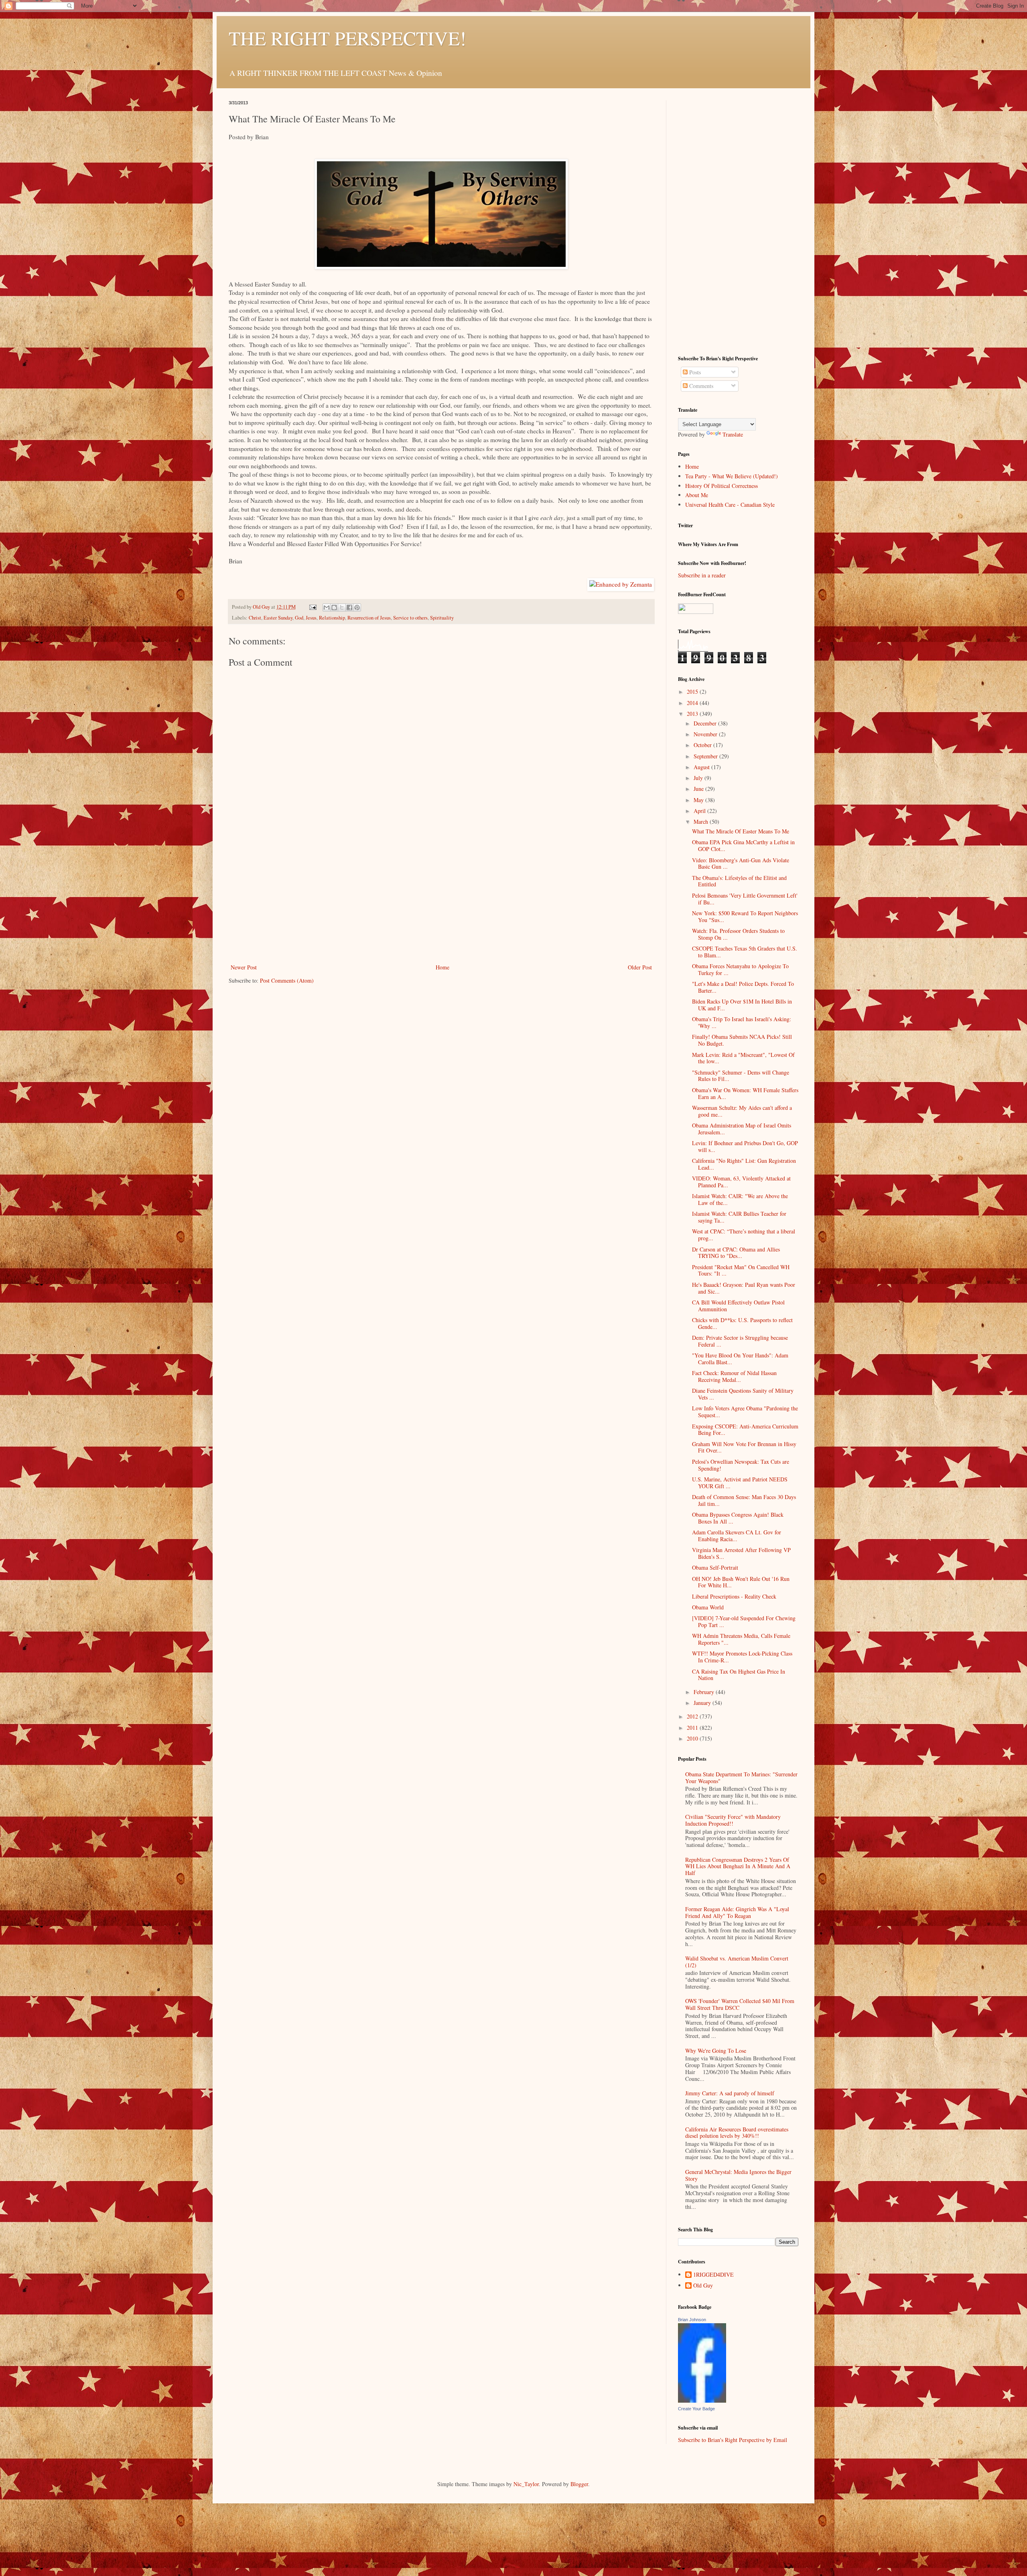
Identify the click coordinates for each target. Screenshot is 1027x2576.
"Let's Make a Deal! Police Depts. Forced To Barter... (743, 987)
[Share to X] (342, 607)
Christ (255, 618)
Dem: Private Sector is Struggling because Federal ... (740, 1341)
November (706, 734)
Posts (694, 372)
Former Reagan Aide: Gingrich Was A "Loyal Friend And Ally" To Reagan (737, 1912)
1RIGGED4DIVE (713, 2275)
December (706, 723)
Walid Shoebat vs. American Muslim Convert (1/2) (737, 1962)
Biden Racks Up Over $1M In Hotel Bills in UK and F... (742, 1005)
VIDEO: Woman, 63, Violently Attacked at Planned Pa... (741, 1182)
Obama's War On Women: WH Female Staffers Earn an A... (745, 1093)
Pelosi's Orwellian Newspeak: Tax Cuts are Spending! (741, 1465)
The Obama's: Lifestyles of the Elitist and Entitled (739, 881)
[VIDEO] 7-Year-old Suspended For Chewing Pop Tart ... (744, 1621)
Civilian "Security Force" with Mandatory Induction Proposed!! (733, 1820)
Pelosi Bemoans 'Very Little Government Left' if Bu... (745, 899)
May (699, 800)
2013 (693, 714)
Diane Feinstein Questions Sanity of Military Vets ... (743, 1394)
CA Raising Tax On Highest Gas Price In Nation (739, 1675)
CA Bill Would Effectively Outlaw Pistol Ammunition (738, 1306)
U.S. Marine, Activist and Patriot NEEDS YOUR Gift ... (740, 1483)
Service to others (410, 618)
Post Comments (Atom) (287, 980)
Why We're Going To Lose (716, 2051)
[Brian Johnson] (702, 2400)
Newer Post (244, 967)
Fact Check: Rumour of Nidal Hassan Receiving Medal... (734, 1376)
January (703, 1703)
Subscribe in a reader (702, 575)
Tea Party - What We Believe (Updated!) (732, 476)
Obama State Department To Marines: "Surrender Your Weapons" (741, 1778)
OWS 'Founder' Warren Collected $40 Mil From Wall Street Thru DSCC (740, 2004)
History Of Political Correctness (722, 486)
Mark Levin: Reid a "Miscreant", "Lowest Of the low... (743, 1058)
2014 (693, 703)
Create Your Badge (696, 2409)
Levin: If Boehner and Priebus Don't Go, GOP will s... (745, 1146)
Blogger (579, 2484)
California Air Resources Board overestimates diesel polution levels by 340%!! (737, 2133)
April (700, 811)
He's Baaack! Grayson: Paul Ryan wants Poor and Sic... (744, 1288)
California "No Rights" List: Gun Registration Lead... (744, 1164)
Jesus (311, 618)
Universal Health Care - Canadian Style (730, 505)
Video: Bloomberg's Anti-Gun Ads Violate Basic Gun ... (741, 863)
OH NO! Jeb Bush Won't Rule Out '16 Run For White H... (741, 1582)
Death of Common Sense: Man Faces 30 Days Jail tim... (744, 1500)
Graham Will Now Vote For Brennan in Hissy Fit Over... (744, 1447)
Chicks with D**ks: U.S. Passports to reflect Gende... (742, 1323)
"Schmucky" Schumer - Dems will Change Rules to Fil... (741, 1076)
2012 (693, 1716)
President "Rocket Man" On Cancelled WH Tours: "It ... (741, 1270)
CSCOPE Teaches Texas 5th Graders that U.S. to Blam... (745, 952)
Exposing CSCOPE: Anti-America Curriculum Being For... (745, 1430)
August (702, 767)
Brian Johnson (692, 2320)
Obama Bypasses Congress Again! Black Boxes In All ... (738, 1518)
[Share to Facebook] (349, 607)
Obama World (708, 1607)
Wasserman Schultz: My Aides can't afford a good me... (742, 1111)
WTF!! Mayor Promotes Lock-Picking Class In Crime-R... (742, 1657)
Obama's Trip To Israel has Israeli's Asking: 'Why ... (742, 1022)
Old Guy (703, 2286)
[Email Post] (312, 607)
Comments (700, 386)
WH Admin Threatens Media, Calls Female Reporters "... (741, 1639)
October (703, 745)
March (702, 822)
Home (442, 967)
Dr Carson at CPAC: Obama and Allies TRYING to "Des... (736, 1253)
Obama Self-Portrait (715, 1567)
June (699, 789)
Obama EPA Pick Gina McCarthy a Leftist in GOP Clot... (743, 845)
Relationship (332, 618)
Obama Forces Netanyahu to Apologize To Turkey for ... (740, 969)
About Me (697, 495)
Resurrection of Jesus (369, 618)
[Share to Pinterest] (357, 607)
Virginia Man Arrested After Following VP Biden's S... (741, 1553)
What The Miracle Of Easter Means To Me (741, 831)
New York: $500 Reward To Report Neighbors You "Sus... (745, 916)
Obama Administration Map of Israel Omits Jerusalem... (742, 1129)
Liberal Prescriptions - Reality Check (734, 1596)
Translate (733, 434)
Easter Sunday (278, 618)
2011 (693, 1728)
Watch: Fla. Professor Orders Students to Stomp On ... (738, 934)
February (705, 1692)
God (299, 618)
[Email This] (327, 607)
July (699, 778)
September (706, 756)
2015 (693, 692)
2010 (693, 1738)
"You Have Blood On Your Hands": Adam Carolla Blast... (740, 1359)
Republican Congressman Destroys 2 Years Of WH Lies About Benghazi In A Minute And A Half (738, 1866)
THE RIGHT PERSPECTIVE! (347, 38)
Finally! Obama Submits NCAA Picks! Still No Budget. (742, 1040)
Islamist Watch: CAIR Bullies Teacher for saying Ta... (739, 1217)
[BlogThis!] (334, 607)
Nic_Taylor (526, 2484)
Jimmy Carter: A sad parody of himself (730, 2093)
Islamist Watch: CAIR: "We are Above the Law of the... (740, 1199)
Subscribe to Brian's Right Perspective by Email (733, 2440)
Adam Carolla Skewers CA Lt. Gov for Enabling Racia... (737, 1536)
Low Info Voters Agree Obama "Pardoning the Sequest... (745, 1412)
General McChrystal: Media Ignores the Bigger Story (738, 2175)
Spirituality (442, 618)
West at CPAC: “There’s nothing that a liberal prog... (744, 1235)
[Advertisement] (441, 902)
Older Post (640, 967)
